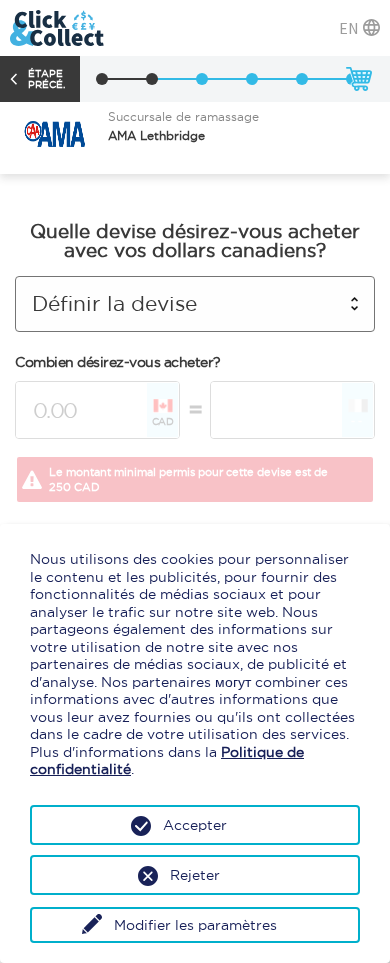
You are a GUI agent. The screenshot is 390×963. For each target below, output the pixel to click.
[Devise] (152, 79)
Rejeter (195, 875)
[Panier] (358, 79)
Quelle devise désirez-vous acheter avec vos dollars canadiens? (195, 241)
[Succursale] (102, 79)
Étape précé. (46, 79)
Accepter (195, 825)
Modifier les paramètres (195, 925)
